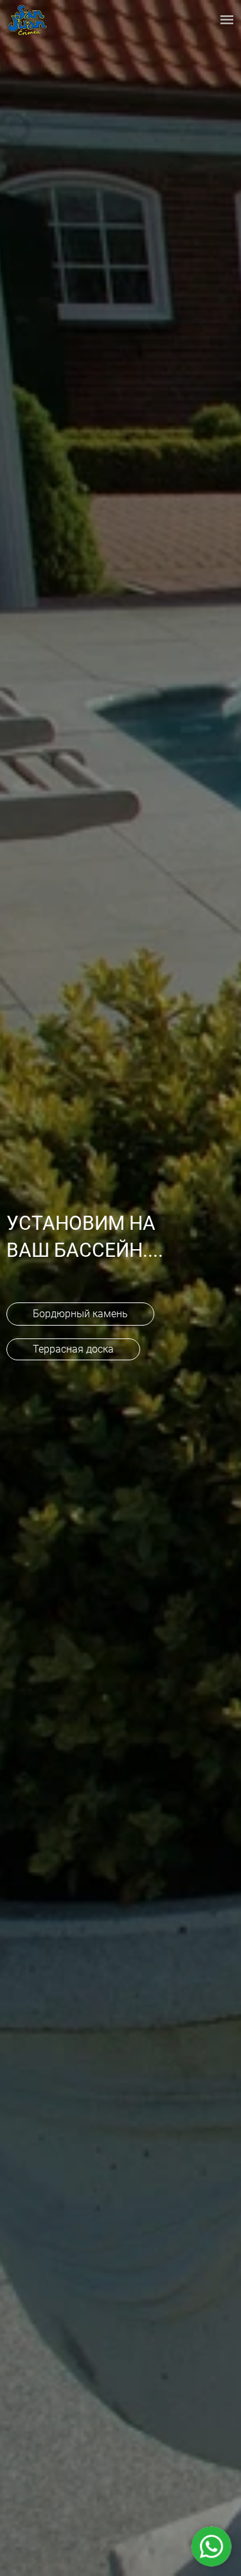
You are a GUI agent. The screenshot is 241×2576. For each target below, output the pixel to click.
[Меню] (227, 19)
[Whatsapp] (211, 2546)
